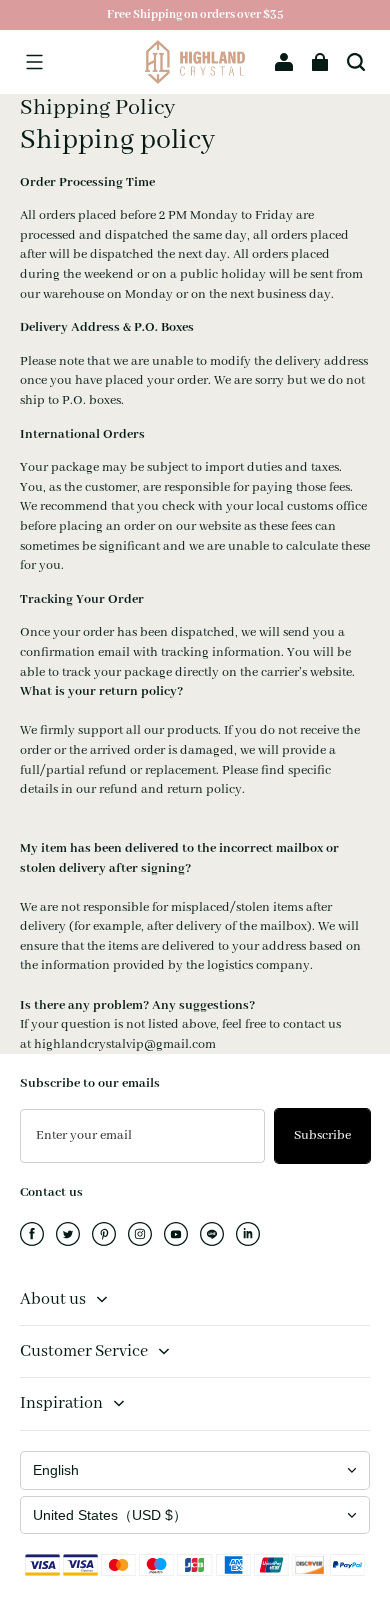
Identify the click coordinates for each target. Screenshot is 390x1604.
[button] (34, 62)
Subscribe (322, 1135)
